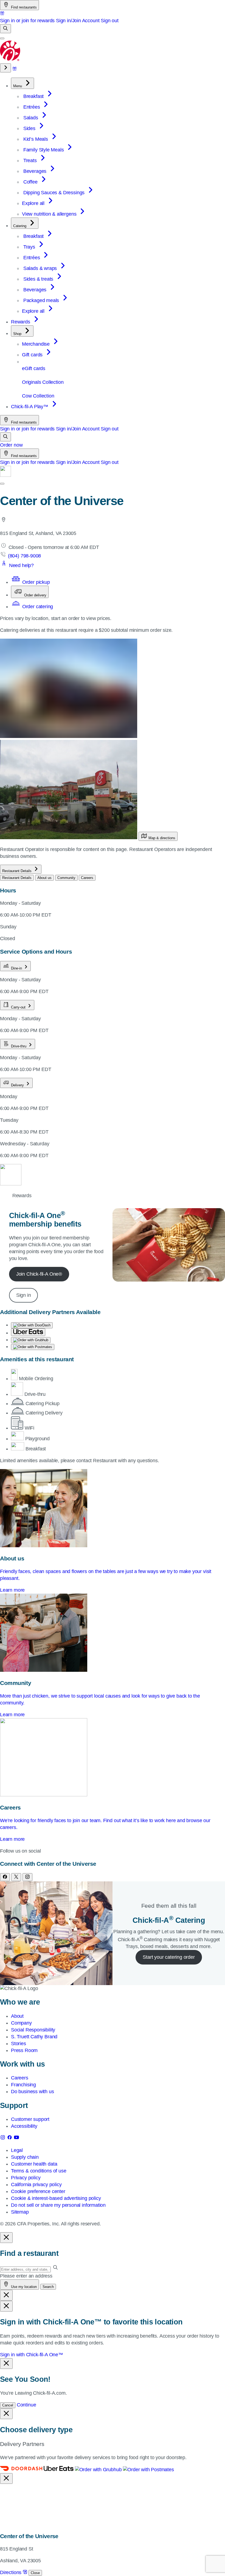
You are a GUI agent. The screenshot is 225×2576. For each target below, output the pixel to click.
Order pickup (35, 582)
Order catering (37, 607)
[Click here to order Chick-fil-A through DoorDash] (32, 1325)
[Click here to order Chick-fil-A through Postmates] (33, 1347)
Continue (26, 2405)
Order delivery (35, 595)
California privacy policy (36, 2185)
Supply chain (25, 2157)
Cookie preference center (38, 2191)
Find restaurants (23, 7)
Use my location (23, 2287)
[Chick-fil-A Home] (10, 60)
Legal (17, 2150)
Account (91, 21)
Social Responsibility (33, 2030)
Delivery (17, 1085)
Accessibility (24, 2126)
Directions (11, 2572)
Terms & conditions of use (39, 2171)
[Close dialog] (6, 2238)
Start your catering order (169, 1957)
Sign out (110, 21)
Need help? (21, 565)
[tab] (17, 878)
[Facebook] (5, 1877)
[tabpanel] (113, 1365)
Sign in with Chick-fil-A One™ (32, 2355)
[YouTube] (16, 2138)
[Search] (5, 29)
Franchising (23, 2085)
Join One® (39, 1274)
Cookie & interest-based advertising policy (56, 2198)
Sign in (24, 1295)
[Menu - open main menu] (2, 38)
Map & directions (161, 838)
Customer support (30, 2119)
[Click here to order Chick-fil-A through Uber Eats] (28, 1332)
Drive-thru (19, 1046)
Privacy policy (26, 2178)
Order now (11, 445)
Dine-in (16, 968)
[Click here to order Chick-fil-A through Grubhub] (31, 1340)
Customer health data (34, 2164)
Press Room (24, 2050)
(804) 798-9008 (24, 556)
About (17, 2016)
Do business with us (33, 2092)
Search (48, 2287)
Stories (19, 2044)
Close (35, 2573)
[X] (16, 1877)
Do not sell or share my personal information (58, 2205)
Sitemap (20, 2212)
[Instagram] (27, 1877)
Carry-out (18, 1007)
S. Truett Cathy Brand (34, 2037)
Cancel (8, 2405)
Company (21, 2023)
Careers (20, 2078)
